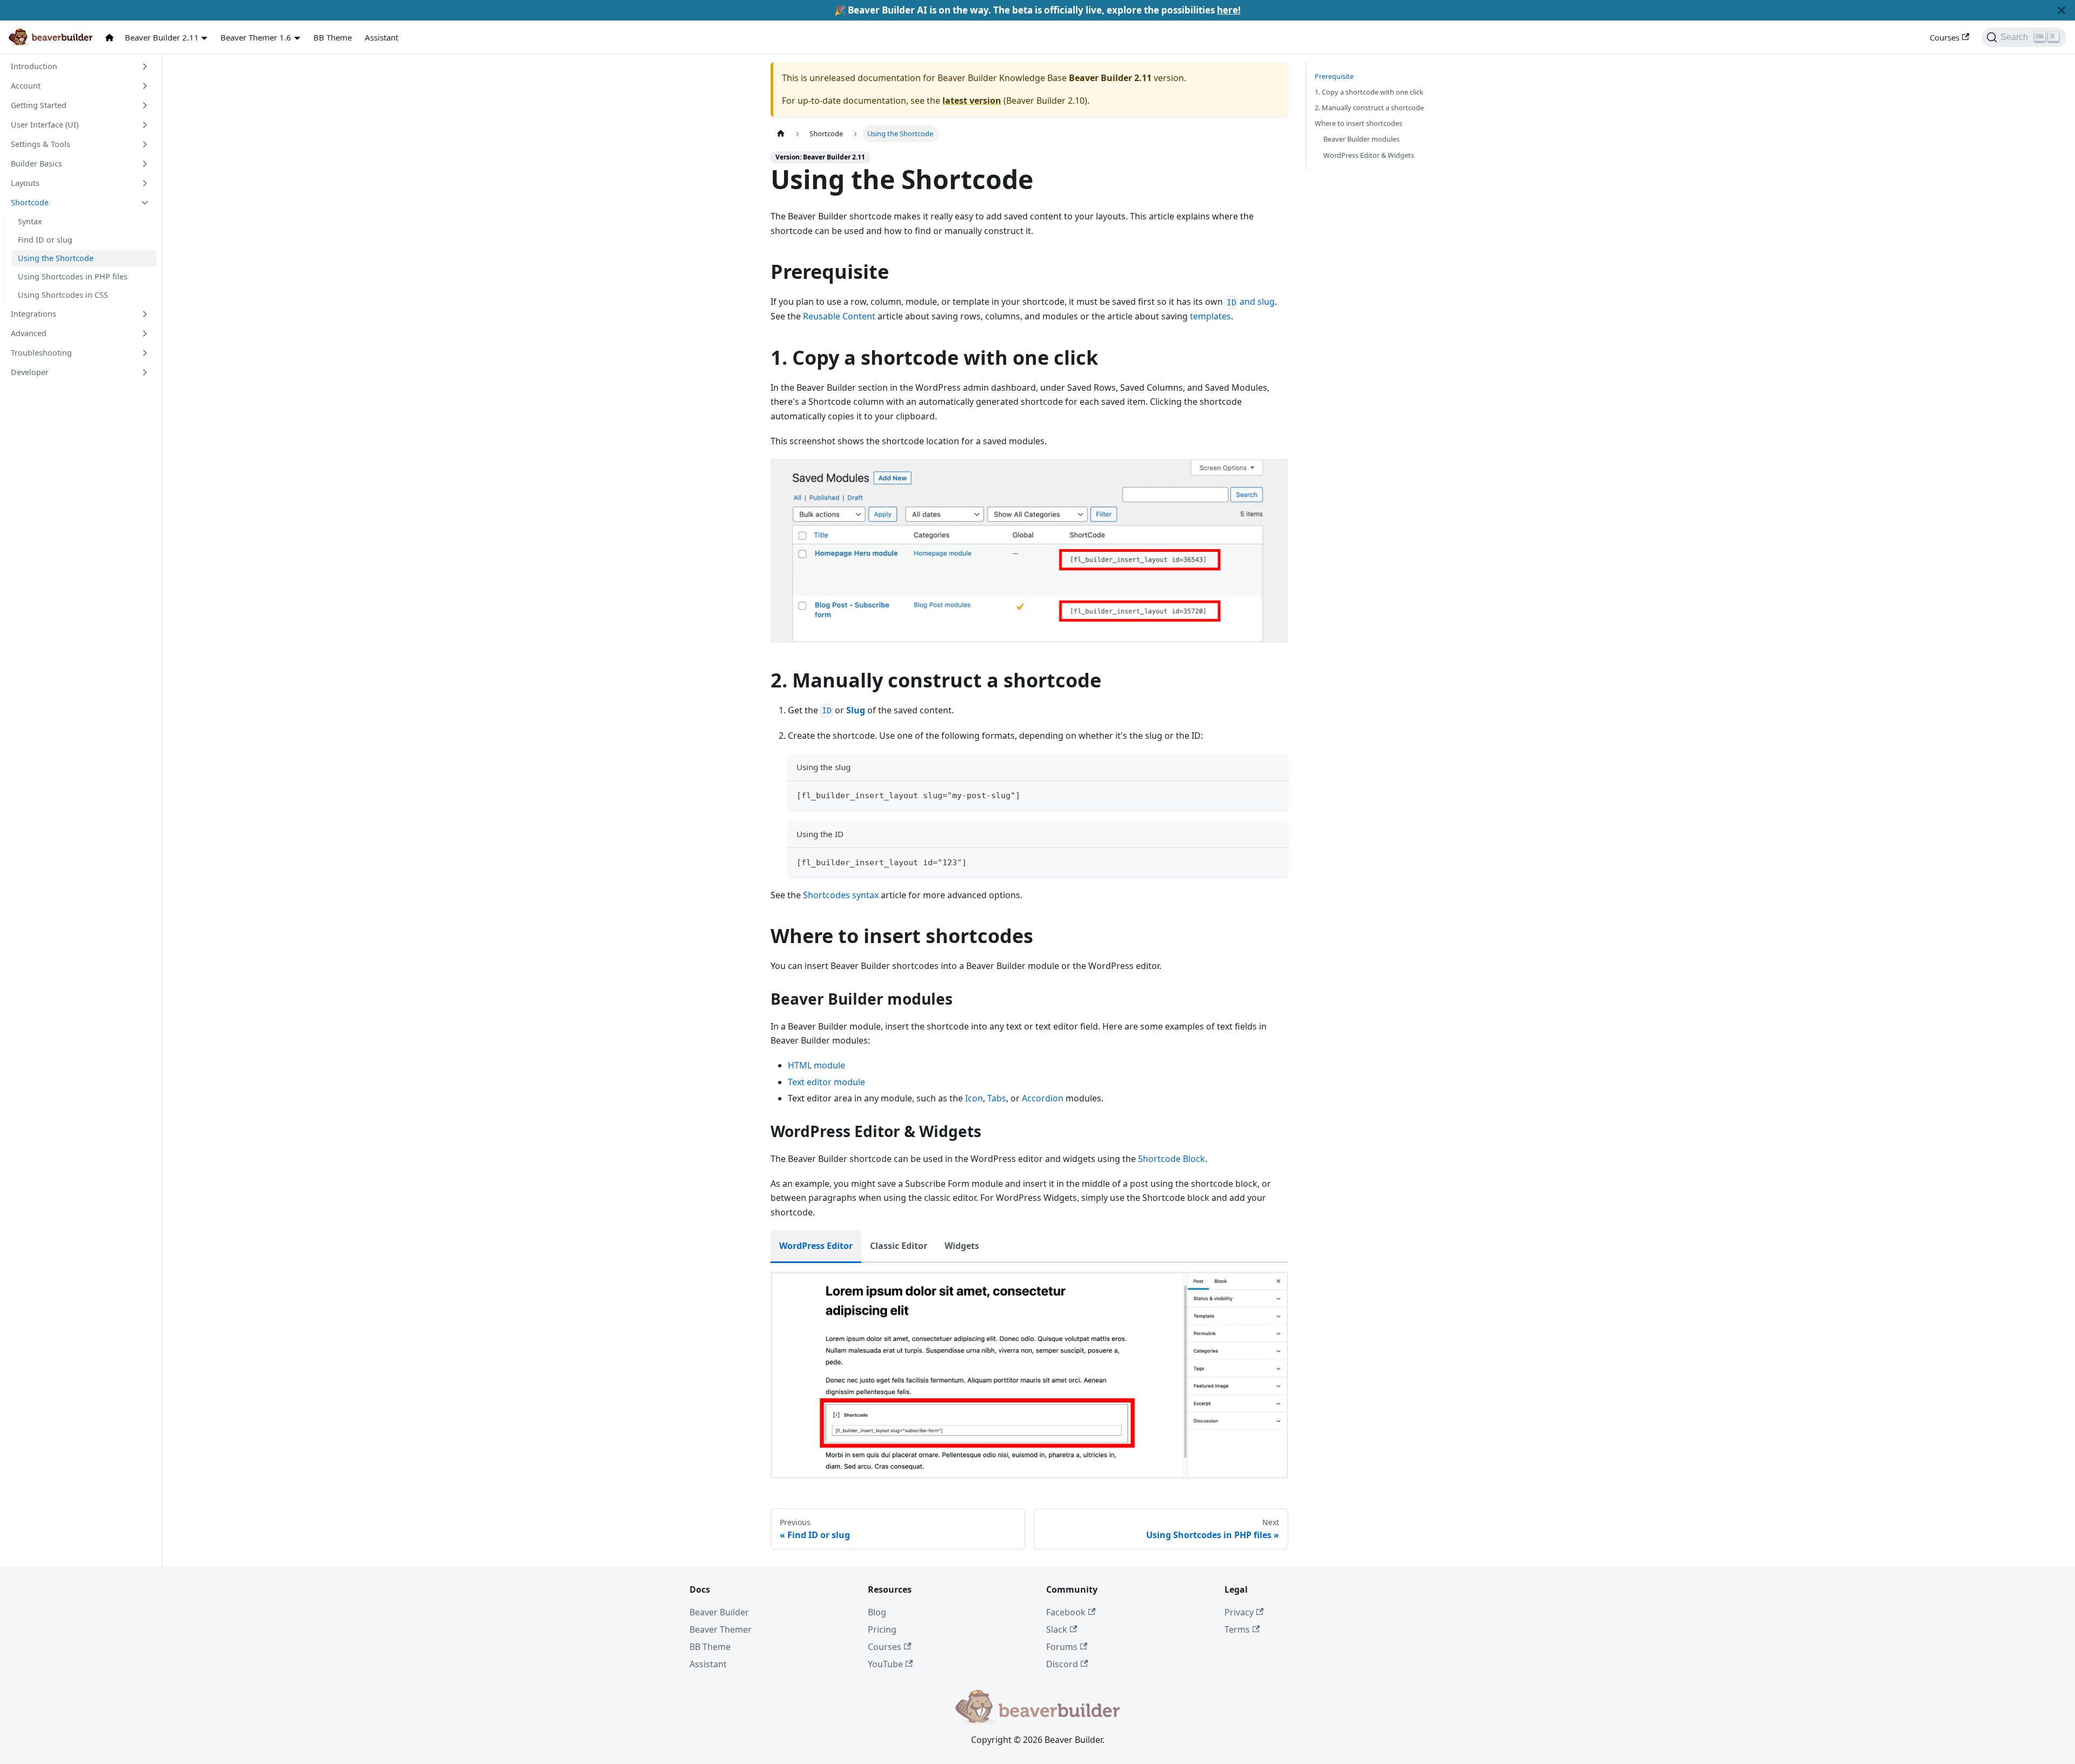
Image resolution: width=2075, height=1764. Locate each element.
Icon (974, 1098)
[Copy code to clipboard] (1275, 794)
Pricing (882, 1629)
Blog (877, 1612)
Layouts (25, 183)
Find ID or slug (45, 240)
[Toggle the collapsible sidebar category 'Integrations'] (145, 314)
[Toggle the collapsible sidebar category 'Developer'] (145, 372)
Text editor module (826, 1082)
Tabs (997, 1098)
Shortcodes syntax (841, 895)
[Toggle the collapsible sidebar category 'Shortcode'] (145, 203)
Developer (30, 372)
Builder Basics (36, 163)
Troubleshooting (41, 353)
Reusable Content (839, 316)
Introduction (34, 66)
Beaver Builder (719, 1612)
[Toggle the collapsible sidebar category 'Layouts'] (145, 183)
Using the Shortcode (56, 258)
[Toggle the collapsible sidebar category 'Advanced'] (145, 333)
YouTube (885, 1664)
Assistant (381, 37)
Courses (1945, 37)
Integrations (34, 314)
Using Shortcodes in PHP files (73, 276)
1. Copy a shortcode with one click (1369, 92)
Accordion (1043, 1098)
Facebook (1066, 1612)
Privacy (1239, 1612)
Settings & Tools (41, 144)
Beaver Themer (721, 1629)
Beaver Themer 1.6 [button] (256, 37)
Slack (1057, 1629)
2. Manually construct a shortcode (1369, 108)
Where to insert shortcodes (1358, 123)
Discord (1062, 1664)
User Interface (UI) (45, 125)
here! (1229, 10)
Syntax (30, 221)
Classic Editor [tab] (899, 1246)
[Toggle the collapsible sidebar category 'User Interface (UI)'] (145, 125)
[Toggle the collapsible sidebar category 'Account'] (145, 86)
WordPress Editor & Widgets (1369, 155)
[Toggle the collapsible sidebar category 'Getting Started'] (145, 105)
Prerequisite (1334, 76)
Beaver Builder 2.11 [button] (162, 37)
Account (26, 86)
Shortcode (30, 202)
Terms (1237, 1629)
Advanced (29, 333)
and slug (1251, 302)
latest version (972, 101)
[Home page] (781, 134)
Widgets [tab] (962, 1246)
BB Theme (333, 37)
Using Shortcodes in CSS (63, 295)
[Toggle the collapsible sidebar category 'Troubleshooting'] (145, 353)
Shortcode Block (1172, 1159)
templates (1210, 316)
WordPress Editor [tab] (816, 1246)
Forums (1062, 1647)
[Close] (2061, 10)
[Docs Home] (112, 38)
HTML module (816, 1065)
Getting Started (39, 105)
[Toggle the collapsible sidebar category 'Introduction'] (145, 66)
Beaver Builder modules (1361, 139)
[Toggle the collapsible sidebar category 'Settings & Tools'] (145, 144)
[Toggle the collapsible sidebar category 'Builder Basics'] (145, 164)
